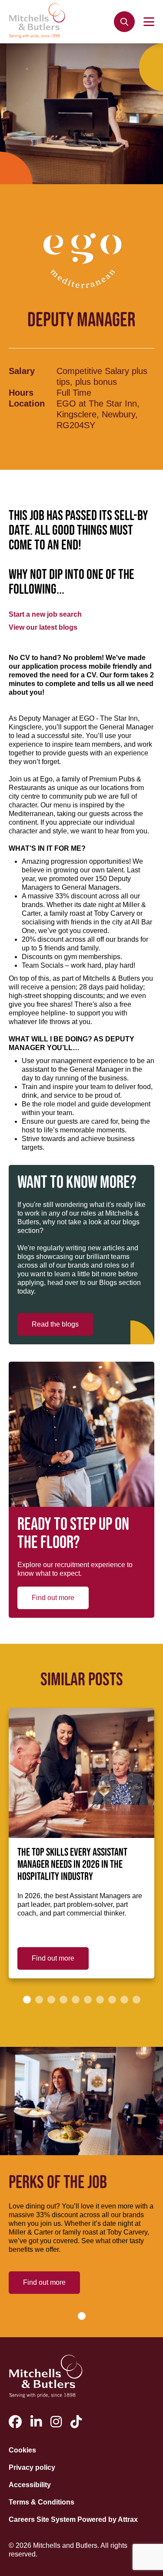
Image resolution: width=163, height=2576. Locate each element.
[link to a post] (81, 1773)
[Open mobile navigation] (149, 22)
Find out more (53, 1598)
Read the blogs (55, 1324)
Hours (21, 393)
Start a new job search (45, 614)
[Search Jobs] (124, 22)
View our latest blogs (43, 627)
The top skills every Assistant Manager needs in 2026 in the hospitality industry (72, 1865)
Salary (22, 371)
